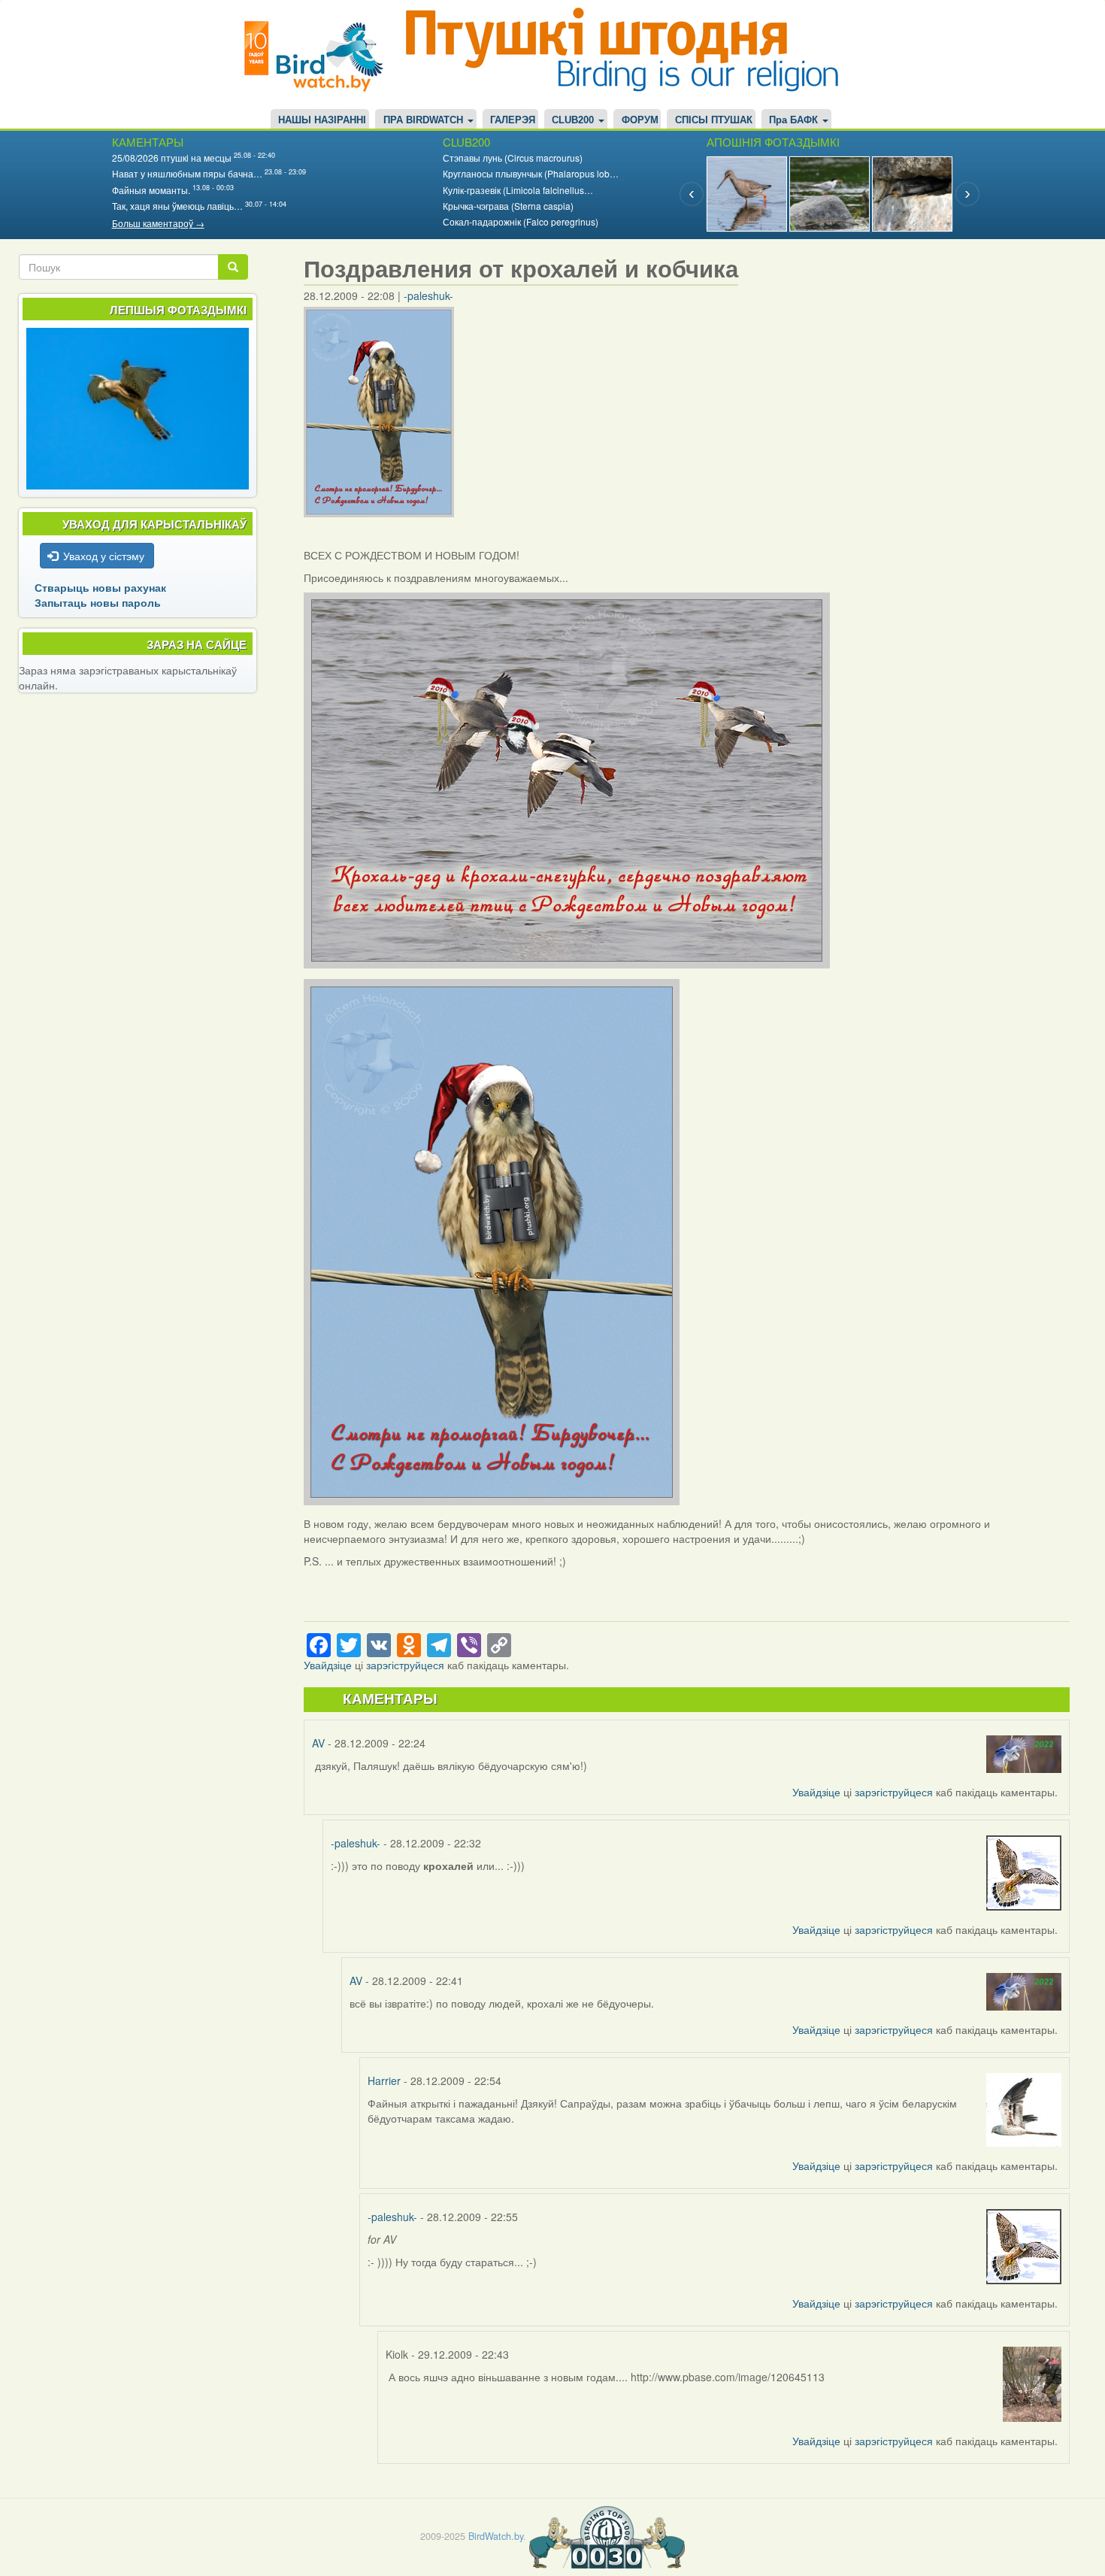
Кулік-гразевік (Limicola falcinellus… (518, 190)
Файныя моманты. (151, 190)
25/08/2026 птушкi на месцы (172, 158)
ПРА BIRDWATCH (425, 120)
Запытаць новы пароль (98, 602)
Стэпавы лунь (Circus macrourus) (513, 158)
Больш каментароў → (158, 223)
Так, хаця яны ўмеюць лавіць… (177, 206)
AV (318, 1743)
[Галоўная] (319, 55)
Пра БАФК (795, 120)
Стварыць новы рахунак (100, 587)
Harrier (384, 2080)
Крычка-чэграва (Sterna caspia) (508, 206)
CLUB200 (574, 120)
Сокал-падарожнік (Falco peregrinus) (521, 221)
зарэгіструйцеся (405, 1665)
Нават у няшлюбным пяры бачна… (187, 173)
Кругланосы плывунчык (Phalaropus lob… (531, 173)
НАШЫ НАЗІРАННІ (322, 120)
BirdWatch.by (496, 2536)
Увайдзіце (328, 1665)
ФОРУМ (640, 120)
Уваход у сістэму (104, 556)
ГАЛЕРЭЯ (513, 120)
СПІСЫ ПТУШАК (714, 120)
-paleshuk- (428, 295)
